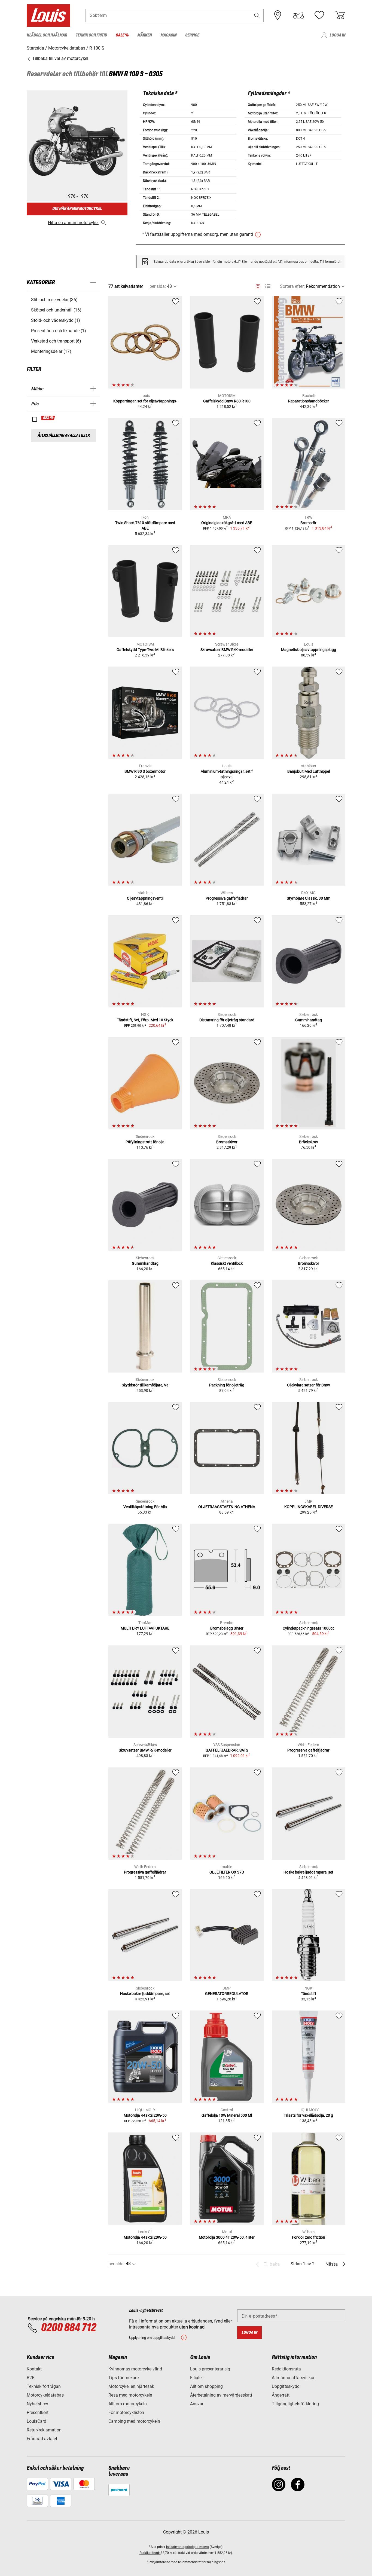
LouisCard (36, 2421)
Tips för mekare (124, 2378)
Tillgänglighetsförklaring (295, 2404)
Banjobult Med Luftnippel (309, 771)
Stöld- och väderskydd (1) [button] (56, 320)
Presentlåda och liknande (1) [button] (59, 331)
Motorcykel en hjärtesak (131, 2386)
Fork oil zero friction (309, 2237)
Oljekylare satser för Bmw (309, 1385)
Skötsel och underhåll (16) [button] (56, 310)
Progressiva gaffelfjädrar (227, 898)
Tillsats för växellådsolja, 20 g (308, 2115)
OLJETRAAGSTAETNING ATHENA (227, 1507)
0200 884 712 (68, 2328)
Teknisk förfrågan (44, 2386)
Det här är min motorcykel (77, 209)
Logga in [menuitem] (337, 35)
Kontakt (34, 2369)
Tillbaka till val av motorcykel (60, 58)
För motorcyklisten (126, 2412)
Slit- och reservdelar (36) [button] (54, 300)
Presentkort (38, 2412)
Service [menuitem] (192, 35)
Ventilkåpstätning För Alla (145, 1507)
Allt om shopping (206, 2386)
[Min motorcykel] (298, 15)
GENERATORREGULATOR (227, 1994)
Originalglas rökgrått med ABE (227, 523)
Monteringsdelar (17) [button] (51, 351)
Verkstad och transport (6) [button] (56, 341)
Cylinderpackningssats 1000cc (309, 1628)
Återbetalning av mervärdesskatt (221, 2395)
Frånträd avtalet (42, 2439)
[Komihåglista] (319, 15)
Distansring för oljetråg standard (227, 1020)
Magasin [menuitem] (168, 35)
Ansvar (197, 2404)
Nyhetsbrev (37, 2404)
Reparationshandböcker (309, 401)
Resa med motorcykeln (130, 2395)
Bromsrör (308, 523)
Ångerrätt (281, 2395)
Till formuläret (330, 262)
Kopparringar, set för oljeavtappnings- (145, 401)
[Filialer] (278, 15)
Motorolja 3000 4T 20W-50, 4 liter (227, 2237)
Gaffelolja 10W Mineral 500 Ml (227, 2115)
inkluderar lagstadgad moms (187, 2547)
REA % (48, 418)
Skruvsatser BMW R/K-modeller (227, 650)
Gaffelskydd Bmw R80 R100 (227, 401)
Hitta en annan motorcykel (73, 223)
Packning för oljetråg (227, 1385)
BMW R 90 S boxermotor (145, 771)
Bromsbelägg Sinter (227, 1628)
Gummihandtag (309, 1020)
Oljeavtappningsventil (145, 898)
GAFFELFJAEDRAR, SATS (227, 1750)
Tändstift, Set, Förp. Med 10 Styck (145, 1020)
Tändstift (309, 1994)
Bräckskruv (309, 1142)
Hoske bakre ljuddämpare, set (308, 1872)
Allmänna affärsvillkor (293, 2378)
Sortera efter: (292, 286)
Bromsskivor (227, 1142)
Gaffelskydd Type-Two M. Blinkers (145, 650)
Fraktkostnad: (150, 2553)
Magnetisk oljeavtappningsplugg (309, 650)
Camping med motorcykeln (134, 2421)
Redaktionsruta (286, 2369)
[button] (257, 15)
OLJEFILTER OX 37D (227, 1872)
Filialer (196, 2378)
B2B (31, 2378)
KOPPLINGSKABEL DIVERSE (309, 1507)
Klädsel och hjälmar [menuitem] (47, 35)
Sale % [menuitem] (122, 35)
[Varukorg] (340, 15)
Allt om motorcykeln (128, 2404)
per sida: (158, 286)
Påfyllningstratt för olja (145, 1142)
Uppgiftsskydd (286, 2386)
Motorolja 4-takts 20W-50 (145, 2115)
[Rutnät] (258, 285)
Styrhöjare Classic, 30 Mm (309, 898)
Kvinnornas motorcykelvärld (135, 2369)
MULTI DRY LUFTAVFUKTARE (145, 1628)
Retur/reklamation (44, 2430)
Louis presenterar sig (210, 2369)
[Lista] (268, 286)
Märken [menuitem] (144, 35)
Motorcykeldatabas (45, 2395)
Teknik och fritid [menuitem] (91, 35)
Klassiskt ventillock (227, 1263)
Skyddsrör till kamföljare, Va (145, 1385)
